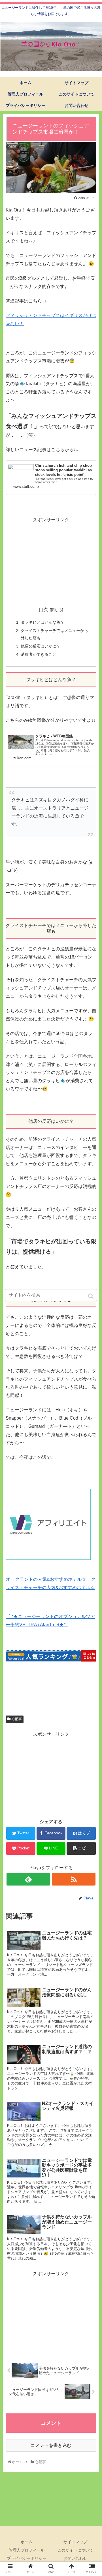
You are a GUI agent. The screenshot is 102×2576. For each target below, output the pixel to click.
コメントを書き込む (51, 2445)
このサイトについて (75, 2550)
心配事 (17, 1719)
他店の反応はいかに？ (41, 646)
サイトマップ (75, 2542)
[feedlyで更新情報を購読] (28, 1879)
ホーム (27, 2542)
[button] (91, 1296)
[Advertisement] (51, 559)
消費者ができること (39, 654)
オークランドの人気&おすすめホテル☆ (46, 1579)
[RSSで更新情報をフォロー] (74, 1879)
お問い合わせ (75, 2558)
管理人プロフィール (27, 2550)
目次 (43, 610)
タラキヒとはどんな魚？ (42, 622)
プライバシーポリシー (27, 2558)
